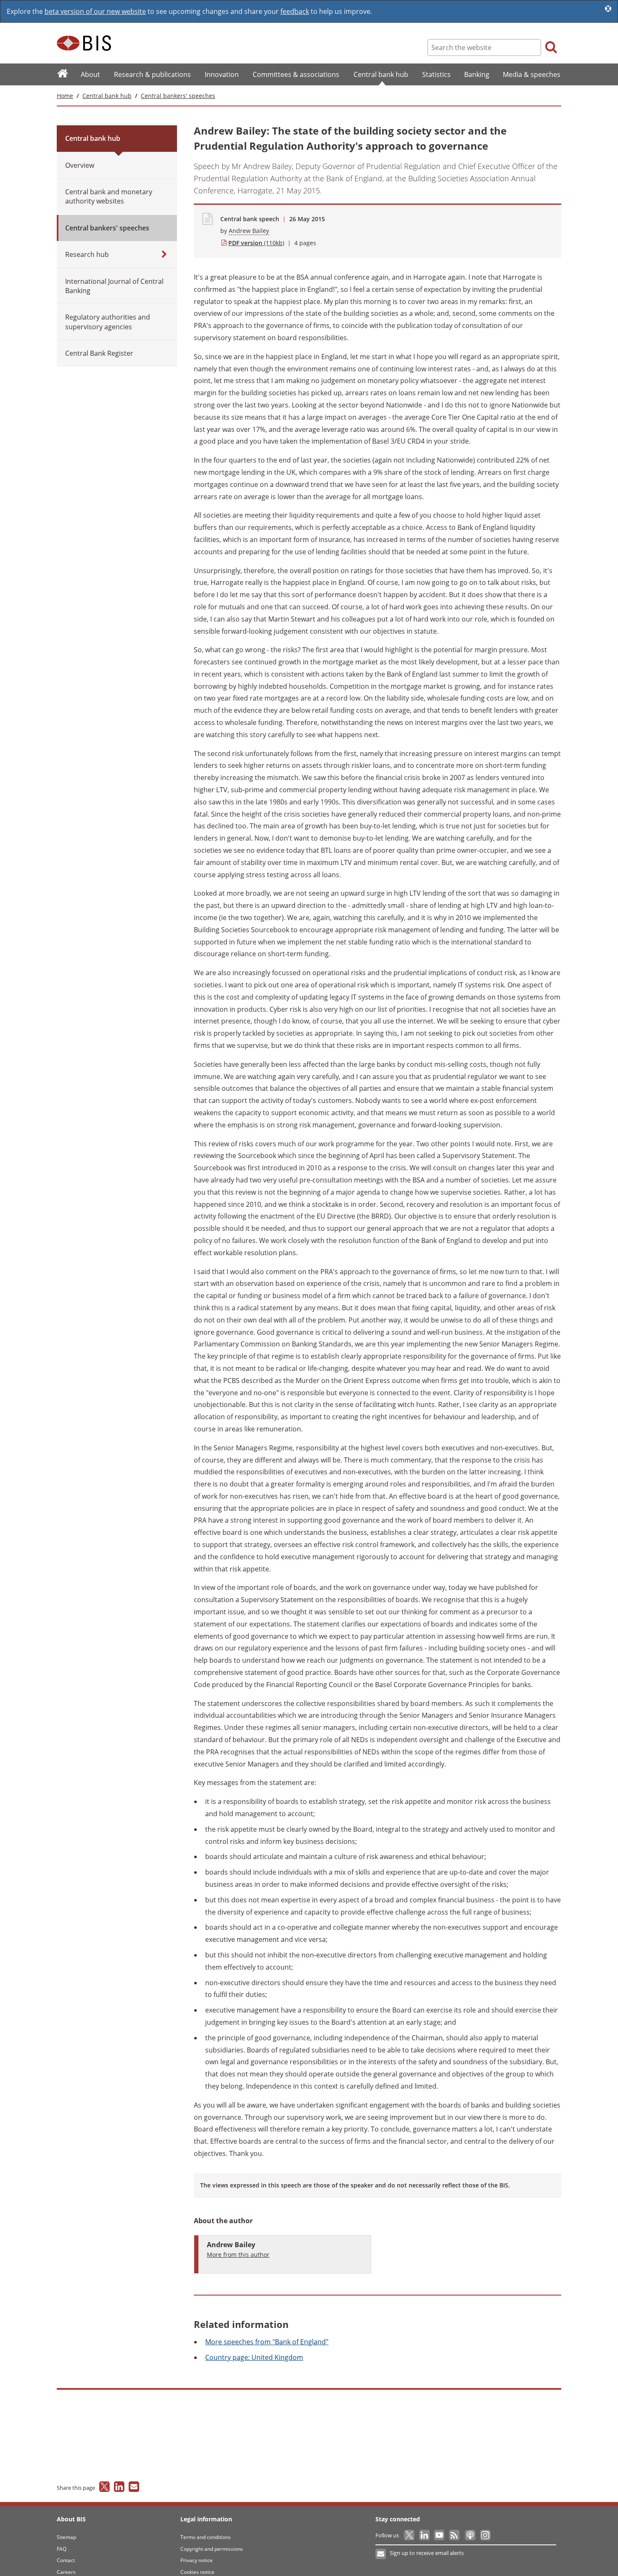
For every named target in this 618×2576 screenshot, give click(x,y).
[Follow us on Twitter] (410, 2535)
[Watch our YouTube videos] (440, 2535)
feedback (295, 11)
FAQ (62, 2549)
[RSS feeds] (455, 2535)
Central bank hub (107, 96)
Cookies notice (197, 2572)
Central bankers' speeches (178, 96)
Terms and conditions (206, 2537)
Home (65, 96)
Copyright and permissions (212, 2549)
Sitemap (66, 2537)
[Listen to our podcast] (470, 2535)
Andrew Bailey (249, 231)
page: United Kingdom (254, 2357)
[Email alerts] (381, 2554)
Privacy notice (197, 2560)
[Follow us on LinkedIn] (425, 2535)
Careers (66, 2572)
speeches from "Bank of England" (267, 2342)
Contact (66, 2560)
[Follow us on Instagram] (485, 2535)
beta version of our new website (95, 11)
